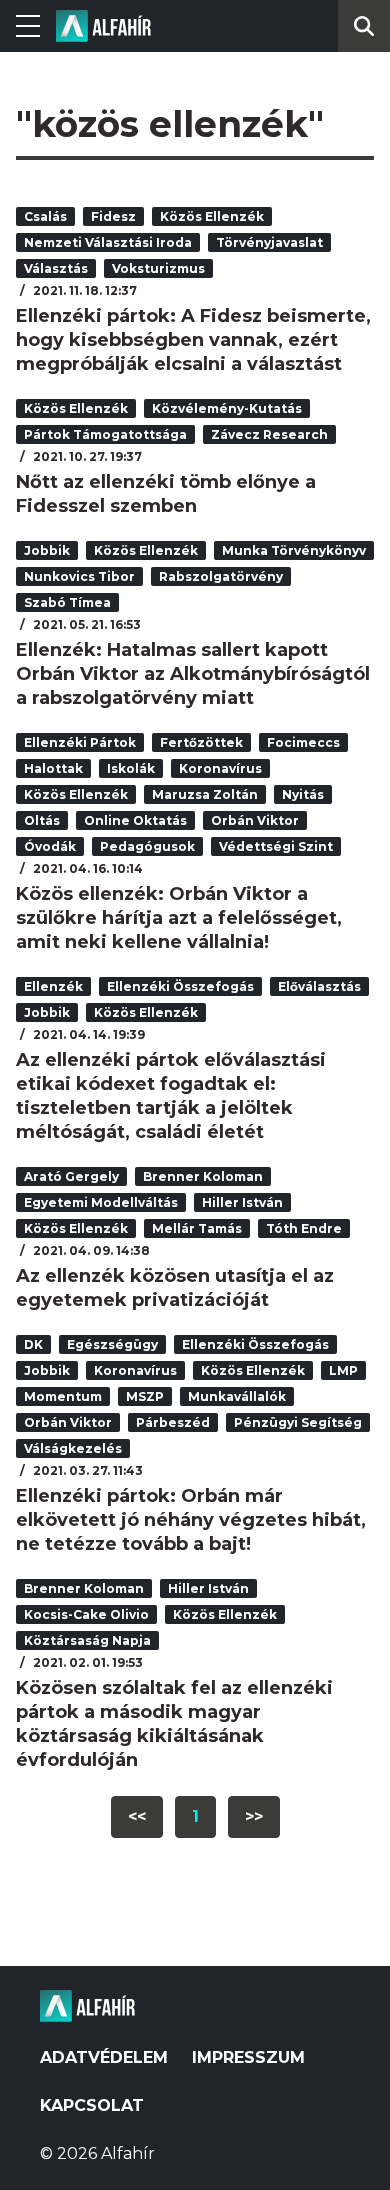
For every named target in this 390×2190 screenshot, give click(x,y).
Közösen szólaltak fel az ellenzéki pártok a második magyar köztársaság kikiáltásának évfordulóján (174, 1724)
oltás (42, 820)
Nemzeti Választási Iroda (108, 242)
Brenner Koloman (203, 1176)
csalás (45, 216)
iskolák (131, 768)
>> (254, 1816)
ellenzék (53, 986)
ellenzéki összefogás (180, 986)
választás (56, 268)
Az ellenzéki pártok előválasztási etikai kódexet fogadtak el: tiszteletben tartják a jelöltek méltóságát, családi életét (171, 1096)
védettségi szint (276, 846)
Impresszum (248, 2057)
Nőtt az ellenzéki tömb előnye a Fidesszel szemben (166, 494)
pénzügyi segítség (298, 1422)
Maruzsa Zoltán (205, 794)
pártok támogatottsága (105, 434)
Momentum (63, 1396)
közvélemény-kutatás (227, 408)
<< (137, 1816)
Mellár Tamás (197, 1228)
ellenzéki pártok (80, 742)
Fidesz (113, 216)
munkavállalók (237, 1396)
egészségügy (112, 1344)
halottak (53, 768)
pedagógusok (147, 846)
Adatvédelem (104, 2057)
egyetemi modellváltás (101, 1202)
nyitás (303, 794)
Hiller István (242, 1202)
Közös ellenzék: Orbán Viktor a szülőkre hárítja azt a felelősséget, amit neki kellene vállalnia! (179, 918)
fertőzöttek (201, 742)
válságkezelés (73, 1448)
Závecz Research (269, 434)
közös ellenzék (212, 216)
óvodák (50, 846)
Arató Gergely (71, 1176)
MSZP (145, 1396)
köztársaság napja (87, 1640)
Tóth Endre (304, 1228)
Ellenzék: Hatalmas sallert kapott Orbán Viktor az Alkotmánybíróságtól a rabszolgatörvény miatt (193, 674)
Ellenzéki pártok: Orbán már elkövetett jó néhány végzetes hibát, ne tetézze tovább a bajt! (191, 1520)
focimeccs (303, 742)
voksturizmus (158, 268)
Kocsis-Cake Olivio (86, 1614)
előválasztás (319, 986)
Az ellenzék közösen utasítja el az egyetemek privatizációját (175, 1288)
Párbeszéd (173, 1422)
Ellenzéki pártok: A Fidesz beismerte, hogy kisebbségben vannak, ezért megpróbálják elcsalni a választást (193, 340)
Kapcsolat (92, 2105)
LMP (343, 1370)
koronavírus (220, 768)
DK (33, 1344)
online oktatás (135, 820)
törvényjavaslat (269, 242)
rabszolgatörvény (221, 576)
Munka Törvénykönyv (294, 550)
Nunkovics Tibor (79, 576)
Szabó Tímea (67, 602)
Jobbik (47, 550)
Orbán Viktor (255, 820)
